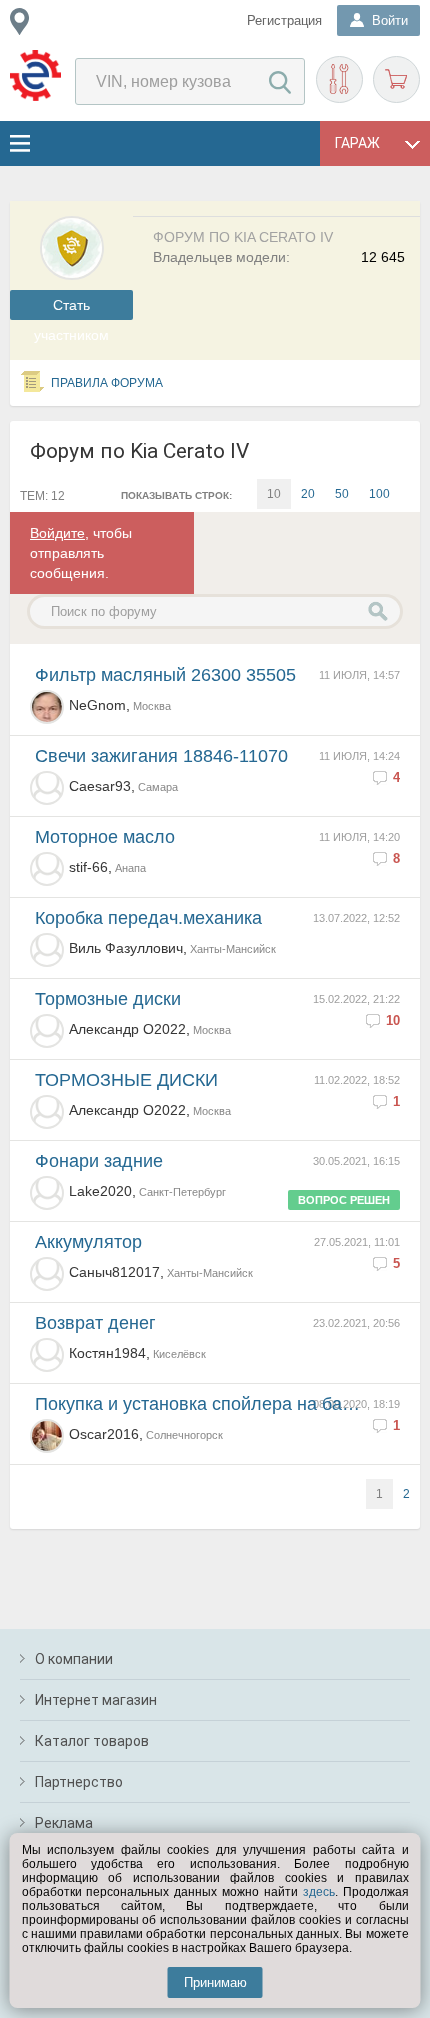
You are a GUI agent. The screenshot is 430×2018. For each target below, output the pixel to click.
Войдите (57, 533)
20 (308, 494)
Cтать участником (71, 308)
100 (379, 494)
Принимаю (215, 1982)
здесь (319, 1892)
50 (342, 494)
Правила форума (107, 383)
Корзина (396, 79)
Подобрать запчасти (339, 79)
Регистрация (284, 20)
